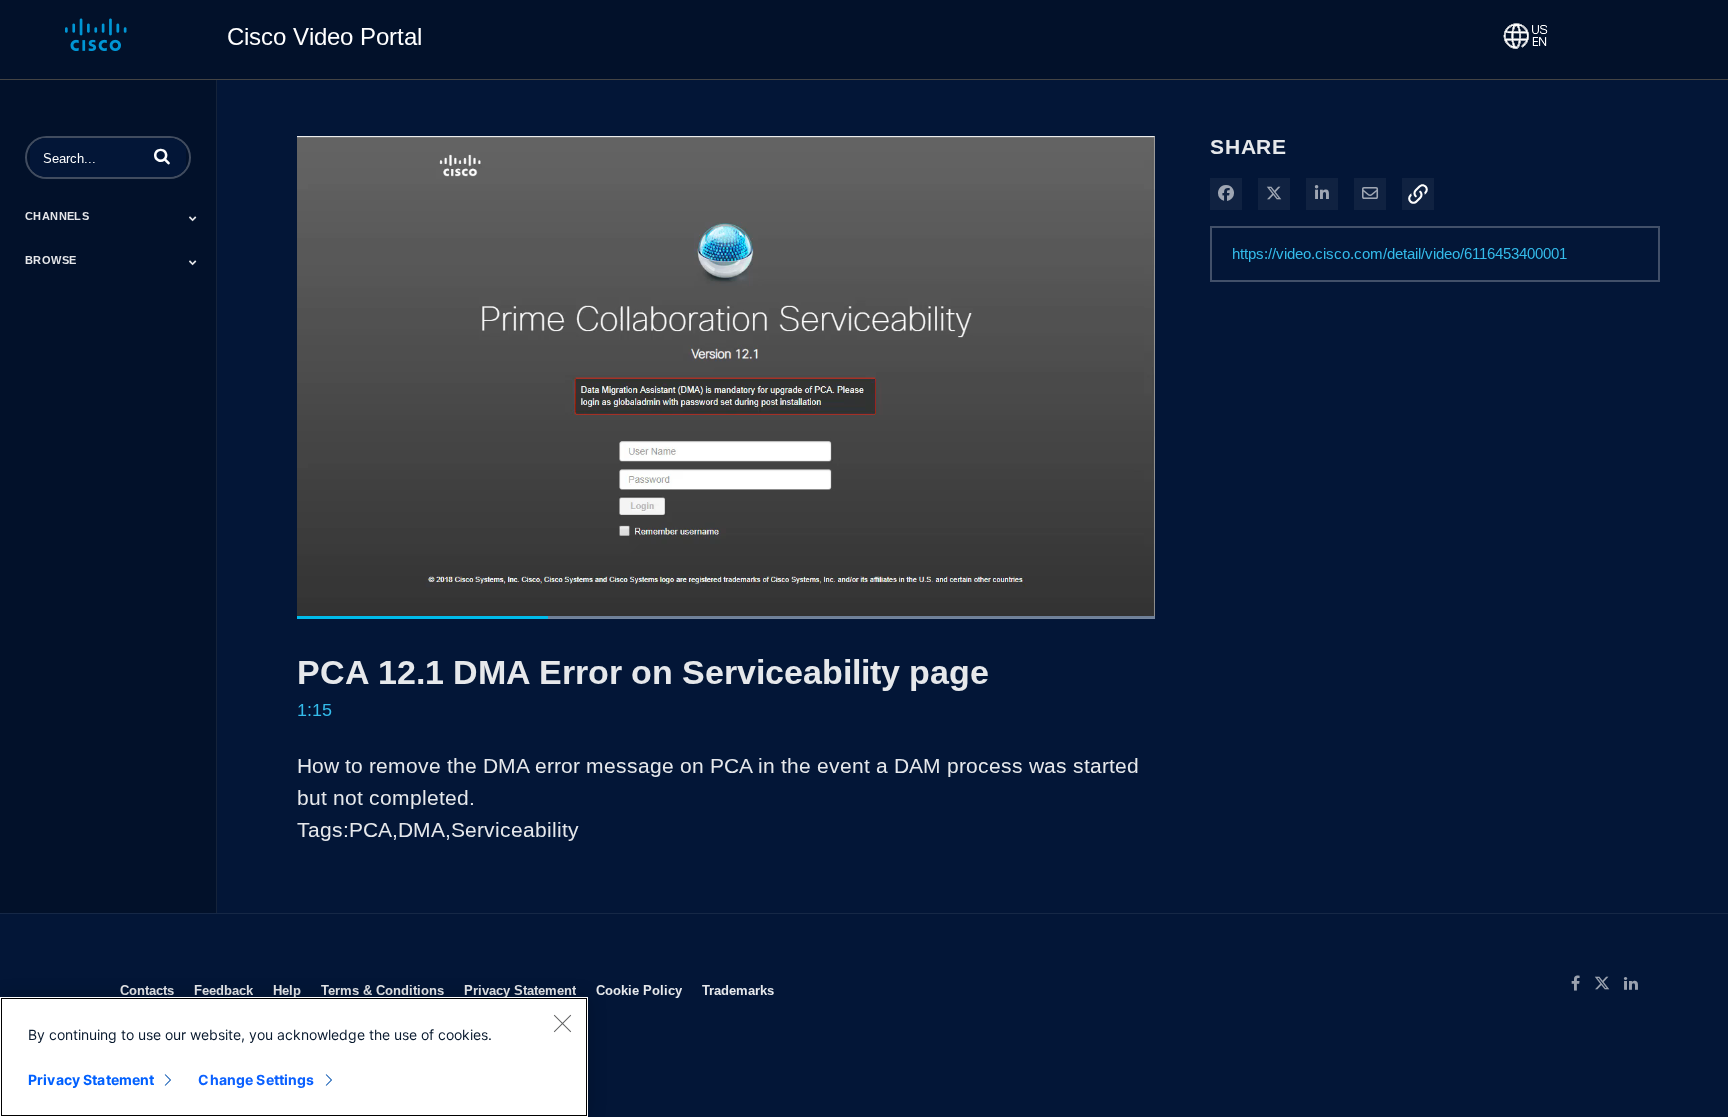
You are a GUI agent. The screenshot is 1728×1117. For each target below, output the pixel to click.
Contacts (147, 990)
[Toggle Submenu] (193, 218)
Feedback (223, 990)
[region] (294, 1057)
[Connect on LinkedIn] (1636, 984)
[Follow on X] (1609, 984)
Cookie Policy (639, 990)
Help (287, 990)
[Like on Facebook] (1582, 984)
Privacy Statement (520, 990)
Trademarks (738, 990)
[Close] (562, 1023)
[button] (162, 156)
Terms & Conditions (382, 990)
